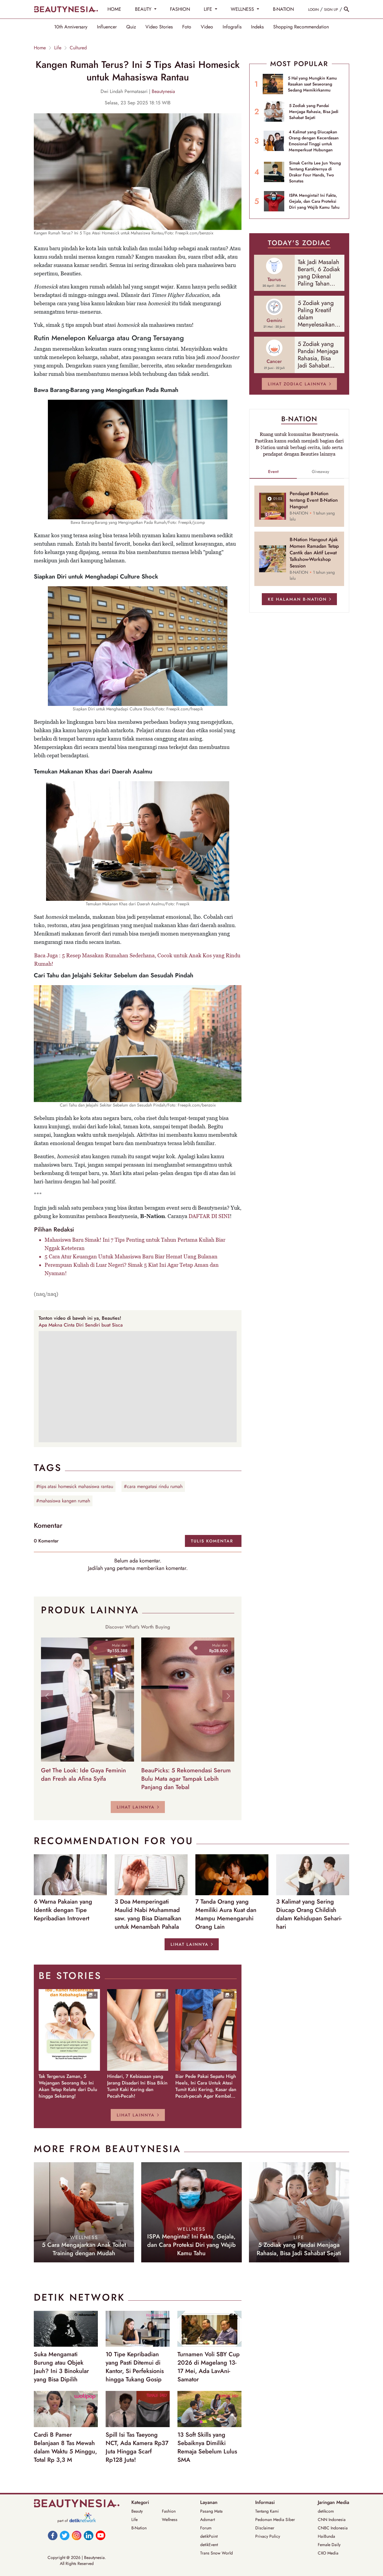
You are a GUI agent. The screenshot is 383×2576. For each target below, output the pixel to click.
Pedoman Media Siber (275, 2519)
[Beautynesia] (66, 9)
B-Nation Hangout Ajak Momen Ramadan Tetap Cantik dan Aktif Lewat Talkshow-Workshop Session (314, 553)
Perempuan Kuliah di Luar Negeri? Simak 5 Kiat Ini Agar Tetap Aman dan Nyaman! (132, 1269)
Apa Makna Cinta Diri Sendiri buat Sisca (81, 1325)
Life (58, 48)
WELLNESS (243, 9)
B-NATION (283, 9)
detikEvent (209, 2545)
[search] (346, 9)
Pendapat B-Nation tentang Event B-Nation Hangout (314, 500)
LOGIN (313, 10)
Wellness (170, 2519)
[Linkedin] (89, 2535)
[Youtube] (101, 2535)
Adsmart (208, 2519)
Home (40, 48)
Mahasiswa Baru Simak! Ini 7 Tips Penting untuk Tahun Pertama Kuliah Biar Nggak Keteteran (135, 1244)
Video (207, 27)
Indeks (257, 27)
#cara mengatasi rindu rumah (153, 1486)
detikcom (326, 2511)
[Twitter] (65, 2535)
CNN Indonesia (332, 2519)
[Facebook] (53, 2535)
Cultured (78, 48)
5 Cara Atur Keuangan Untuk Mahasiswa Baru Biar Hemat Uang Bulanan (131, 1256)
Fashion (169, 2511)
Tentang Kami (267, 2511)
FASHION (180, 9)
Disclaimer (265, 2528)
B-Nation (139, 2528)
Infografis (232, 27)
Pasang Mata (211, 2511)
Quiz (131, 27)
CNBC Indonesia (333, 2528)
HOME (114, 9)
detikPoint (209, 2536)
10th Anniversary (71, 27)
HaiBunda (326, 2536)
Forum (206, 2528)
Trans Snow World (216, 2553)
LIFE (209, 9)
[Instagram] (77, 2535)
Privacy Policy (268, 2536)
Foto (187, 27)
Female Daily (329, 2545)
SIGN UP (331, 10)
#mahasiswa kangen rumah (63, 1501)
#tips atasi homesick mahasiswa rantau (75, 1486)
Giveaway (320, 471)
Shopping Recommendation (301, 27)
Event (273, 471)
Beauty (137, 2511)
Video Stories (159, 27)
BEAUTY (144, 9)
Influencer (107, 27)
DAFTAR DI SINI (209, 1216)
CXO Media (328, 2553)
